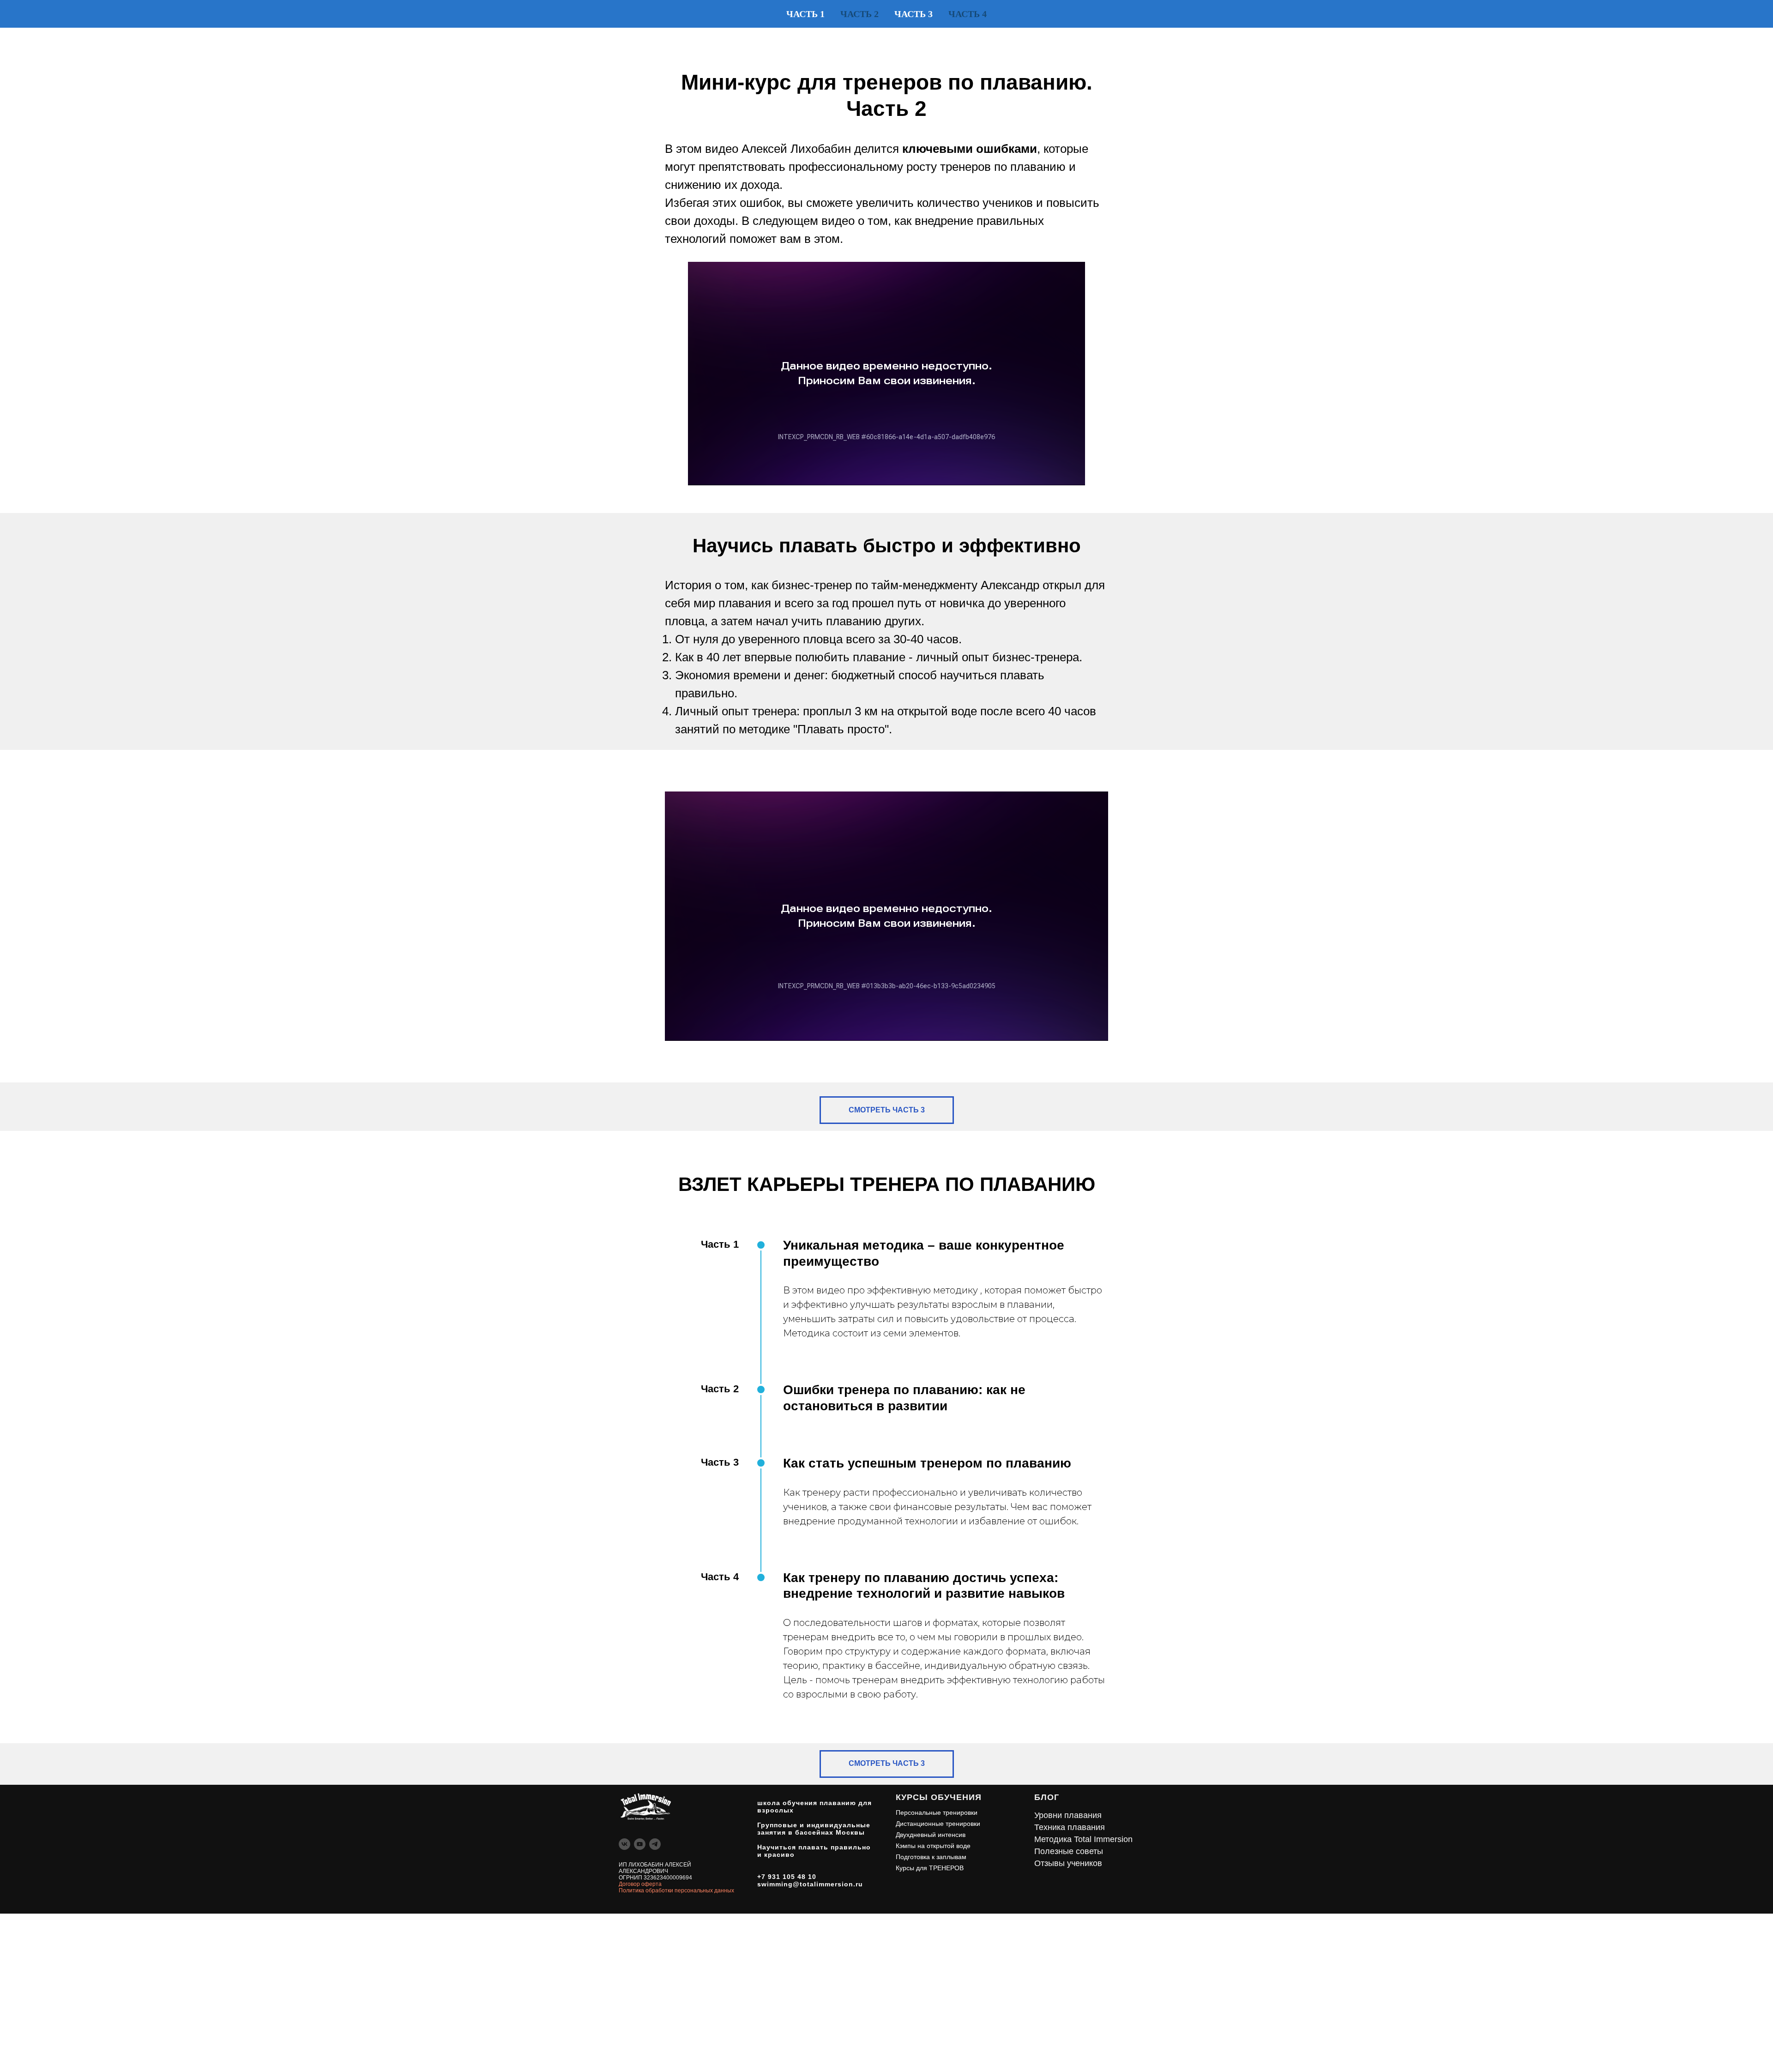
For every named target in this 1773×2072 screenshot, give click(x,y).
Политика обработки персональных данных (676, 1891)
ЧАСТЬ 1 (805, 14)
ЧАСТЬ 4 (968, 14)
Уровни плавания (1068, 1815)
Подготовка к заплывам (931, 1857)
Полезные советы (1069, 1851)
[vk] (624, 1844)
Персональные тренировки (937, 1812)
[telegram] (655, 1844)
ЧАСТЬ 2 (859, 14)
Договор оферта (640, 1884)
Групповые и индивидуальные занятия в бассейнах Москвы (814, 1829)
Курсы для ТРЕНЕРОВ (930, 1868)
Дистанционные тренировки (938, 1824)
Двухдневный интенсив (931, 1835)
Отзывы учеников (1068, 1863)
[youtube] (640, 1844)
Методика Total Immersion (1083, 1839)
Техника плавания (1070, 1827)
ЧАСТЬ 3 (914, 14)
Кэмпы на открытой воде (933, 1846)
